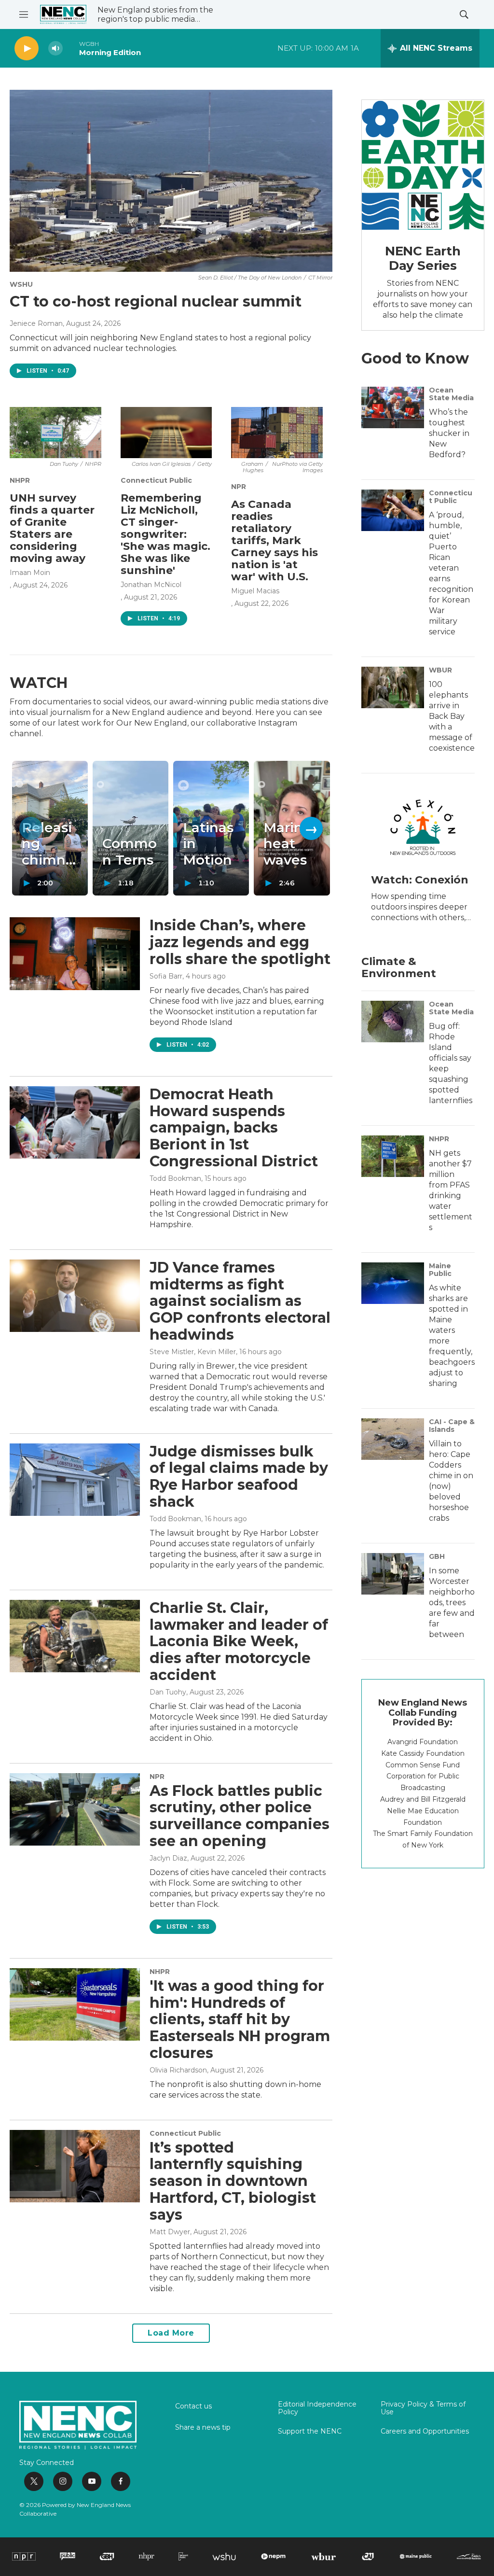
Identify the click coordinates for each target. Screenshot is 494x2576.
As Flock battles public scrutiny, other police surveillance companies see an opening (240, 1816)
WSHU (21, 284)
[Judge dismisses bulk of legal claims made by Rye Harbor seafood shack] (75, 1480)
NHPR (20, 480)
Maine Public (440, 1270)
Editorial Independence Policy (317, 2408)
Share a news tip (203, 2428)
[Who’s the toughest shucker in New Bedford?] (393, 407)
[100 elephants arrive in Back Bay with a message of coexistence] (393, 687)
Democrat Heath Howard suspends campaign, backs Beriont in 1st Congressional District (234, 1128)
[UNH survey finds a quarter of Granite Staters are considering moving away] (55, 433)
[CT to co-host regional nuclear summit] (171, 181)
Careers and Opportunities (425, 2432)
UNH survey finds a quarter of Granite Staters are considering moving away (52, 528)
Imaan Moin (30, 573)
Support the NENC (310, 2432)
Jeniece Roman (36, 323)
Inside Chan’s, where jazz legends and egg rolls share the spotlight (240, 942)
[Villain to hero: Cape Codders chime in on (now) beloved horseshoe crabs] (393, 1439)
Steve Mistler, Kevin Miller (193, 1352)
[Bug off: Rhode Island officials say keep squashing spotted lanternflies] (393, 1022)
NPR (239, 487)
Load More (171, 2333)
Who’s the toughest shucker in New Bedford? (449, 433)
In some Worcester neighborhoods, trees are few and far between (452, 1603)
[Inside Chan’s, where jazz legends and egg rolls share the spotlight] (75, 953)
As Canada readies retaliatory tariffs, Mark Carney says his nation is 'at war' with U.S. (274, 540)
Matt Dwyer (170, 2232)
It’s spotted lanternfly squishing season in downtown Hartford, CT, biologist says (233, 2181)
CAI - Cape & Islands (452, 1426)
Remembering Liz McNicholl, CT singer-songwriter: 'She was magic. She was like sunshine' (165, 534)
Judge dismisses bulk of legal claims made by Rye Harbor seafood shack (239, 1477)
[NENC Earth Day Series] (423, 165)
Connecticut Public (156, 480)
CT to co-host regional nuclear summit (156, 301)
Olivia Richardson (178, 2070)
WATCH (39, 683)
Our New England (152, 723)
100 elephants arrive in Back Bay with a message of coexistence (452, 716)
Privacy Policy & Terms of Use (423, 2408)
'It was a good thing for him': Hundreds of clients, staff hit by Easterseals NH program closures (240, 2019)
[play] (27, 49)
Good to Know (415, 358)
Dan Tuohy (168, 1692)
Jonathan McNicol (151, 585)
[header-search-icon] (464, 14)
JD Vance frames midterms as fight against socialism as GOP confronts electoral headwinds (240, 1301)
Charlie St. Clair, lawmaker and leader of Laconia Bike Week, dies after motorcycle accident (239, 1641)
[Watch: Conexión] (423, 827)
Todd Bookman (175, 1178)
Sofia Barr (166, 976)
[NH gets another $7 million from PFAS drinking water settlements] (393, 1156)
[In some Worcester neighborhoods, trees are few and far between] (393, 1574)
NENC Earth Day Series (423, 258)
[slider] (71, 48)
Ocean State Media (451, 394)
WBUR (440, 670)
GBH (437, 1556)
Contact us (193, 2407)
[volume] (55, 49)
